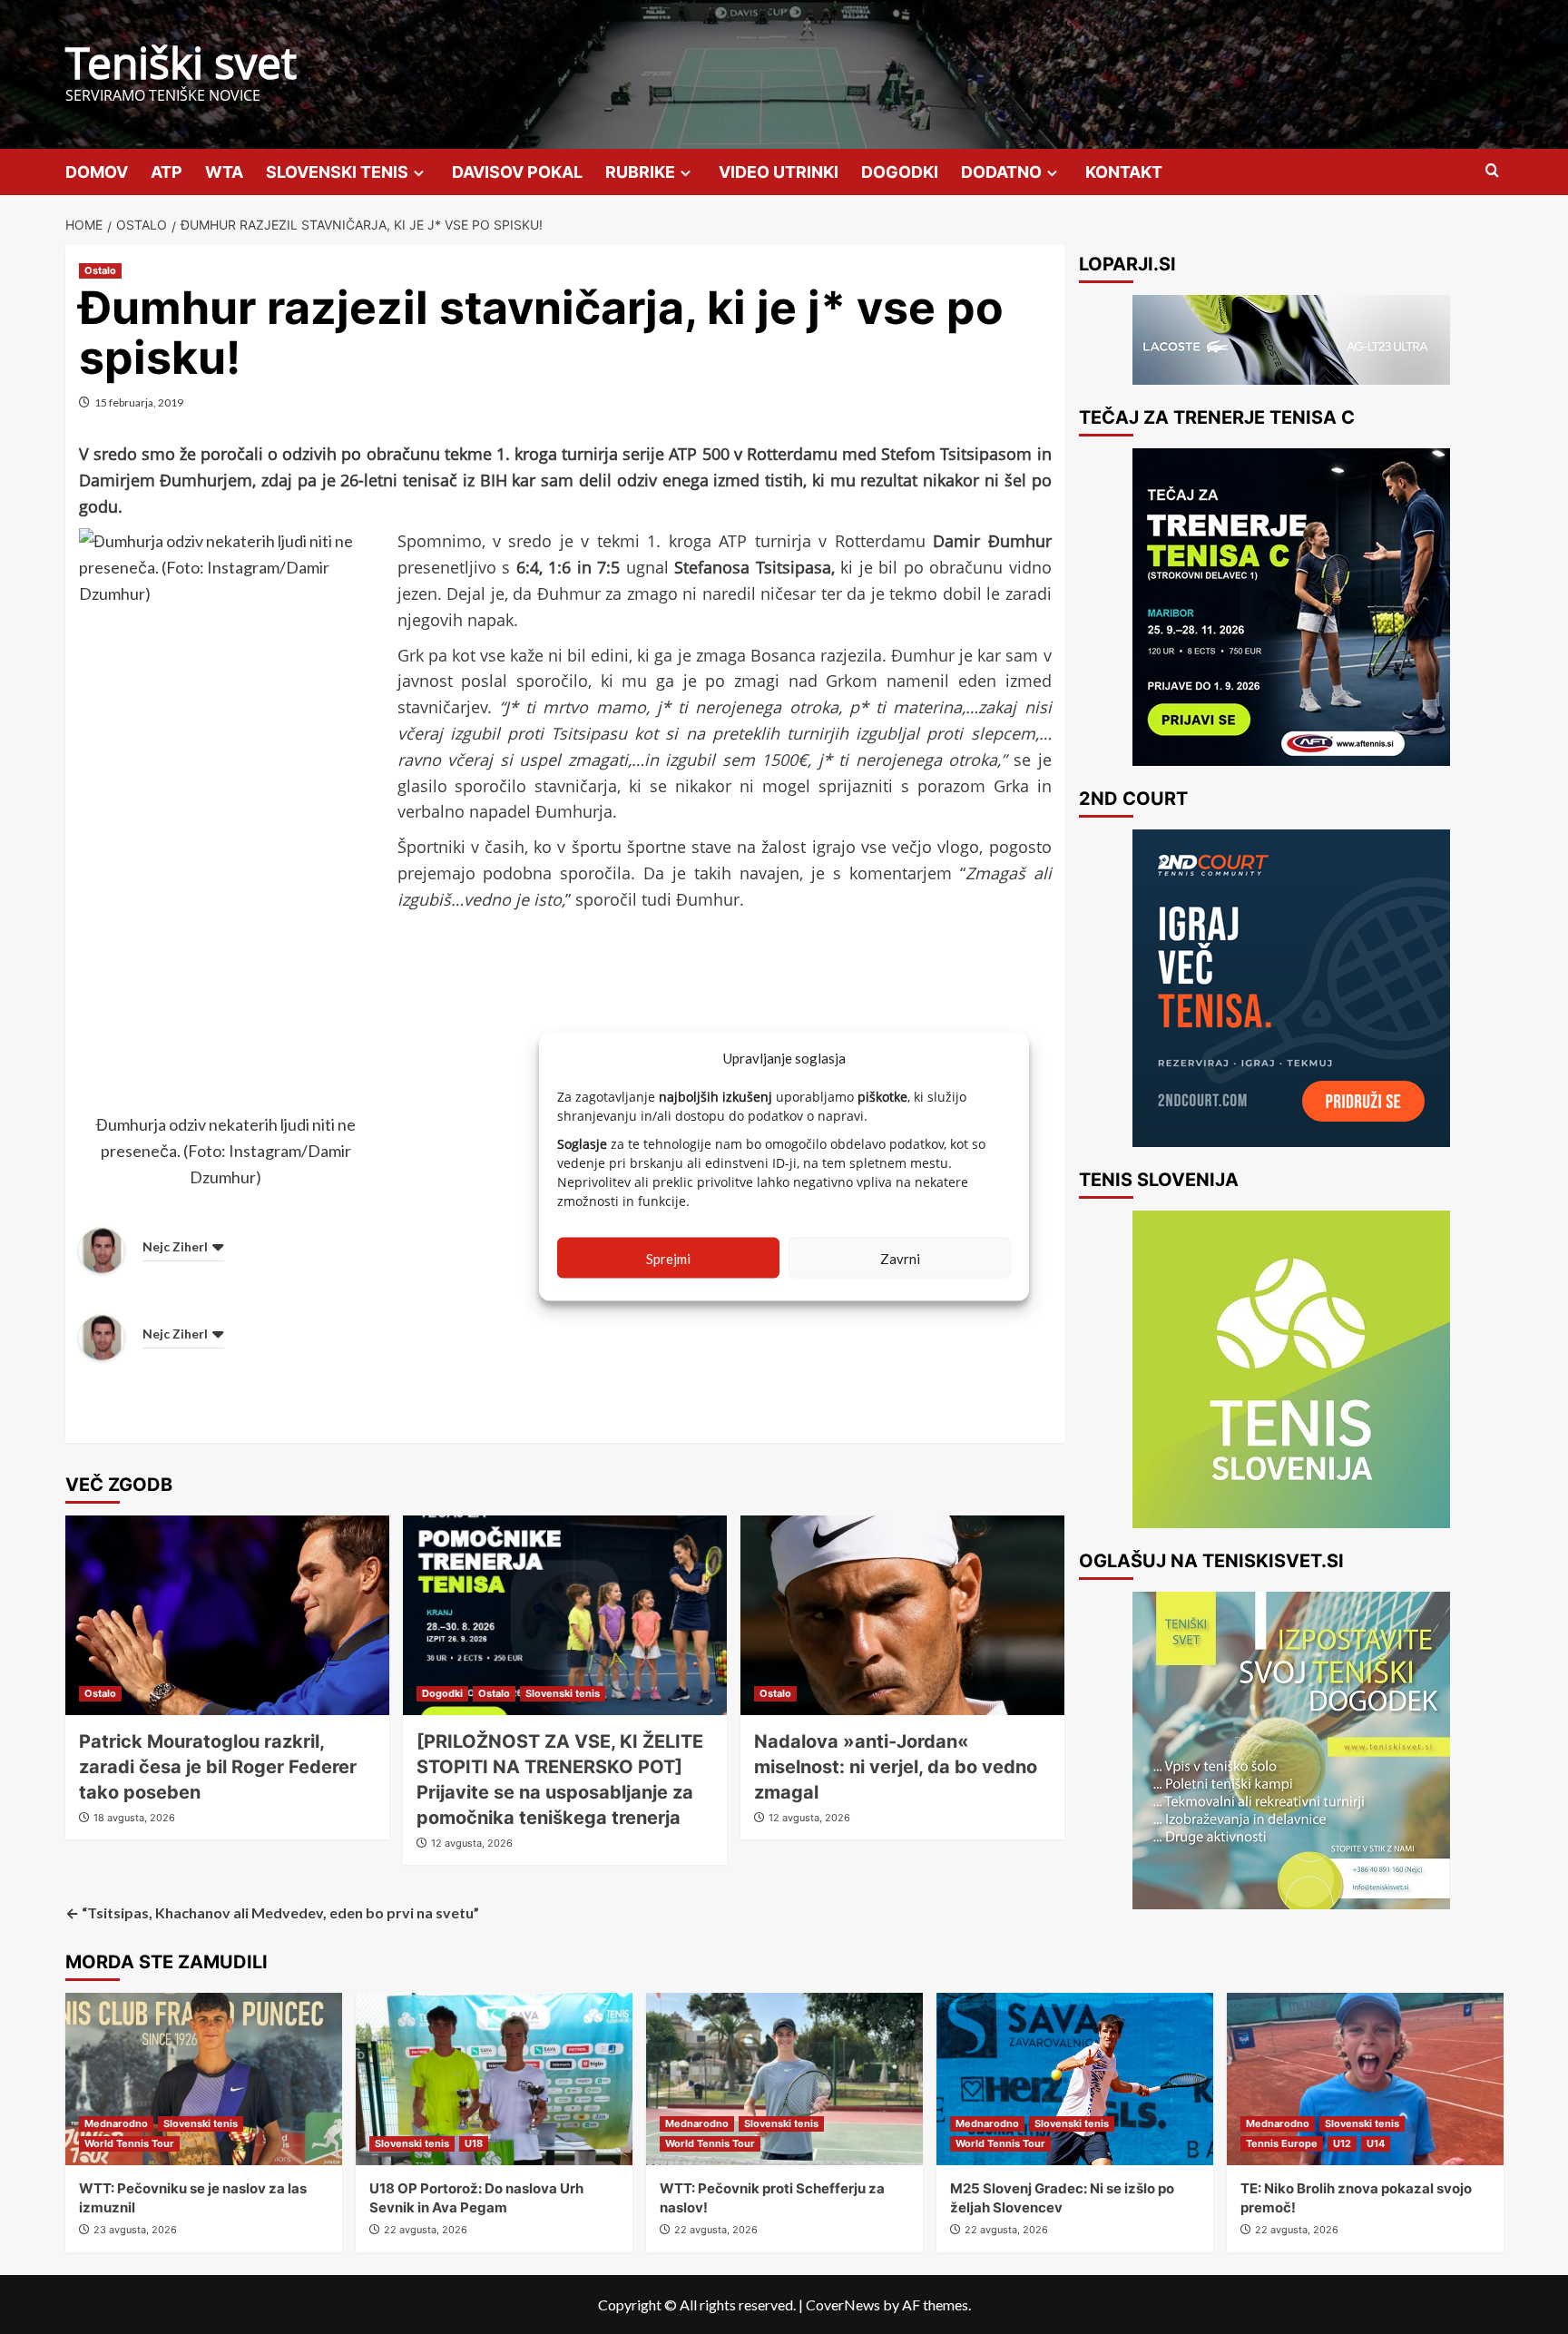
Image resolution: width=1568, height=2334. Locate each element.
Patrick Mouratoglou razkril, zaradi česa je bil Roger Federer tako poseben (218, 1767)
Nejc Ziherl (175, 1246)
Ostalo (100, 270)
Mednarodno (116, 2123)
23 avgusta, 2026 (135, 2230)
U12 (1342, 2143)
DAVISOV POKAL (517, 172)
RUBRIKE (640, 172)
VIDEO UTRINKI (779, 172)
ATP (167, 172)
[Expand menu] (419, 173)
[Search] (1492, 171)
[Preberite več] (1291, 607)
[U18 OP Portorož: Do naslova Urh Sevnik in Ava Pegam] (494, 2079)
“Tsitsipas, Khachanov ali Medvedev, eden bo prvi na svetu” (272, 1912)
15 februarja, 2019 (139, 402)
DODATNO (1001, 172)
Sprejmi (668, 1258)
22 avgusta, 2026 (426, 2230)
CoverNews (843, 2305)
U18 (474, 2143)
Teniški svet (181, 62)
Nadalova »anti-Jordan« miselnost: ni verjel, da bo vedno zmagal (896, 1767)
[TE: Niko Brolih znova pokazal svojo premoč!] (1365, 2079)
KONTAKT (1124, 172)
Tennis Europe (1282, 2143)
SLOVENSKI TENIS (337, 172)
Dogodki (442, 1693)
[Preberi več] (1291, 988)
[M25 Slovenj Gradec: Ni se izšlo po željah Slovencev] (1075, 2079)
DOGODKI (900, 172)
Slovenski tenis (563, 1693)
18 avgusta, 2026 (134, 1818)
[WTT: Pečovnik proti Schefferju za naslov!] (784, 2079)
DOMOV (97, 172)
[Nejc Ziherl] (102, 1248)
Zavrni (900, 1258)
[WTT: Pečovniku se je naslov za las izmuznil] (204, 2079)
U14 (1376, 2143)
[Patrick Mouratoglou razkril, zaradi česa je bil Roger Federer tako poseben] (227, 1615)
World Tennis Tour (129, 2143)
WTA (224, 172)
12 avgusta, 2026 (472, 1843)
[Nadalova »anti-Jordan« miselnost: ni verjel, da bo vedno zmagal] (902, 1615)
